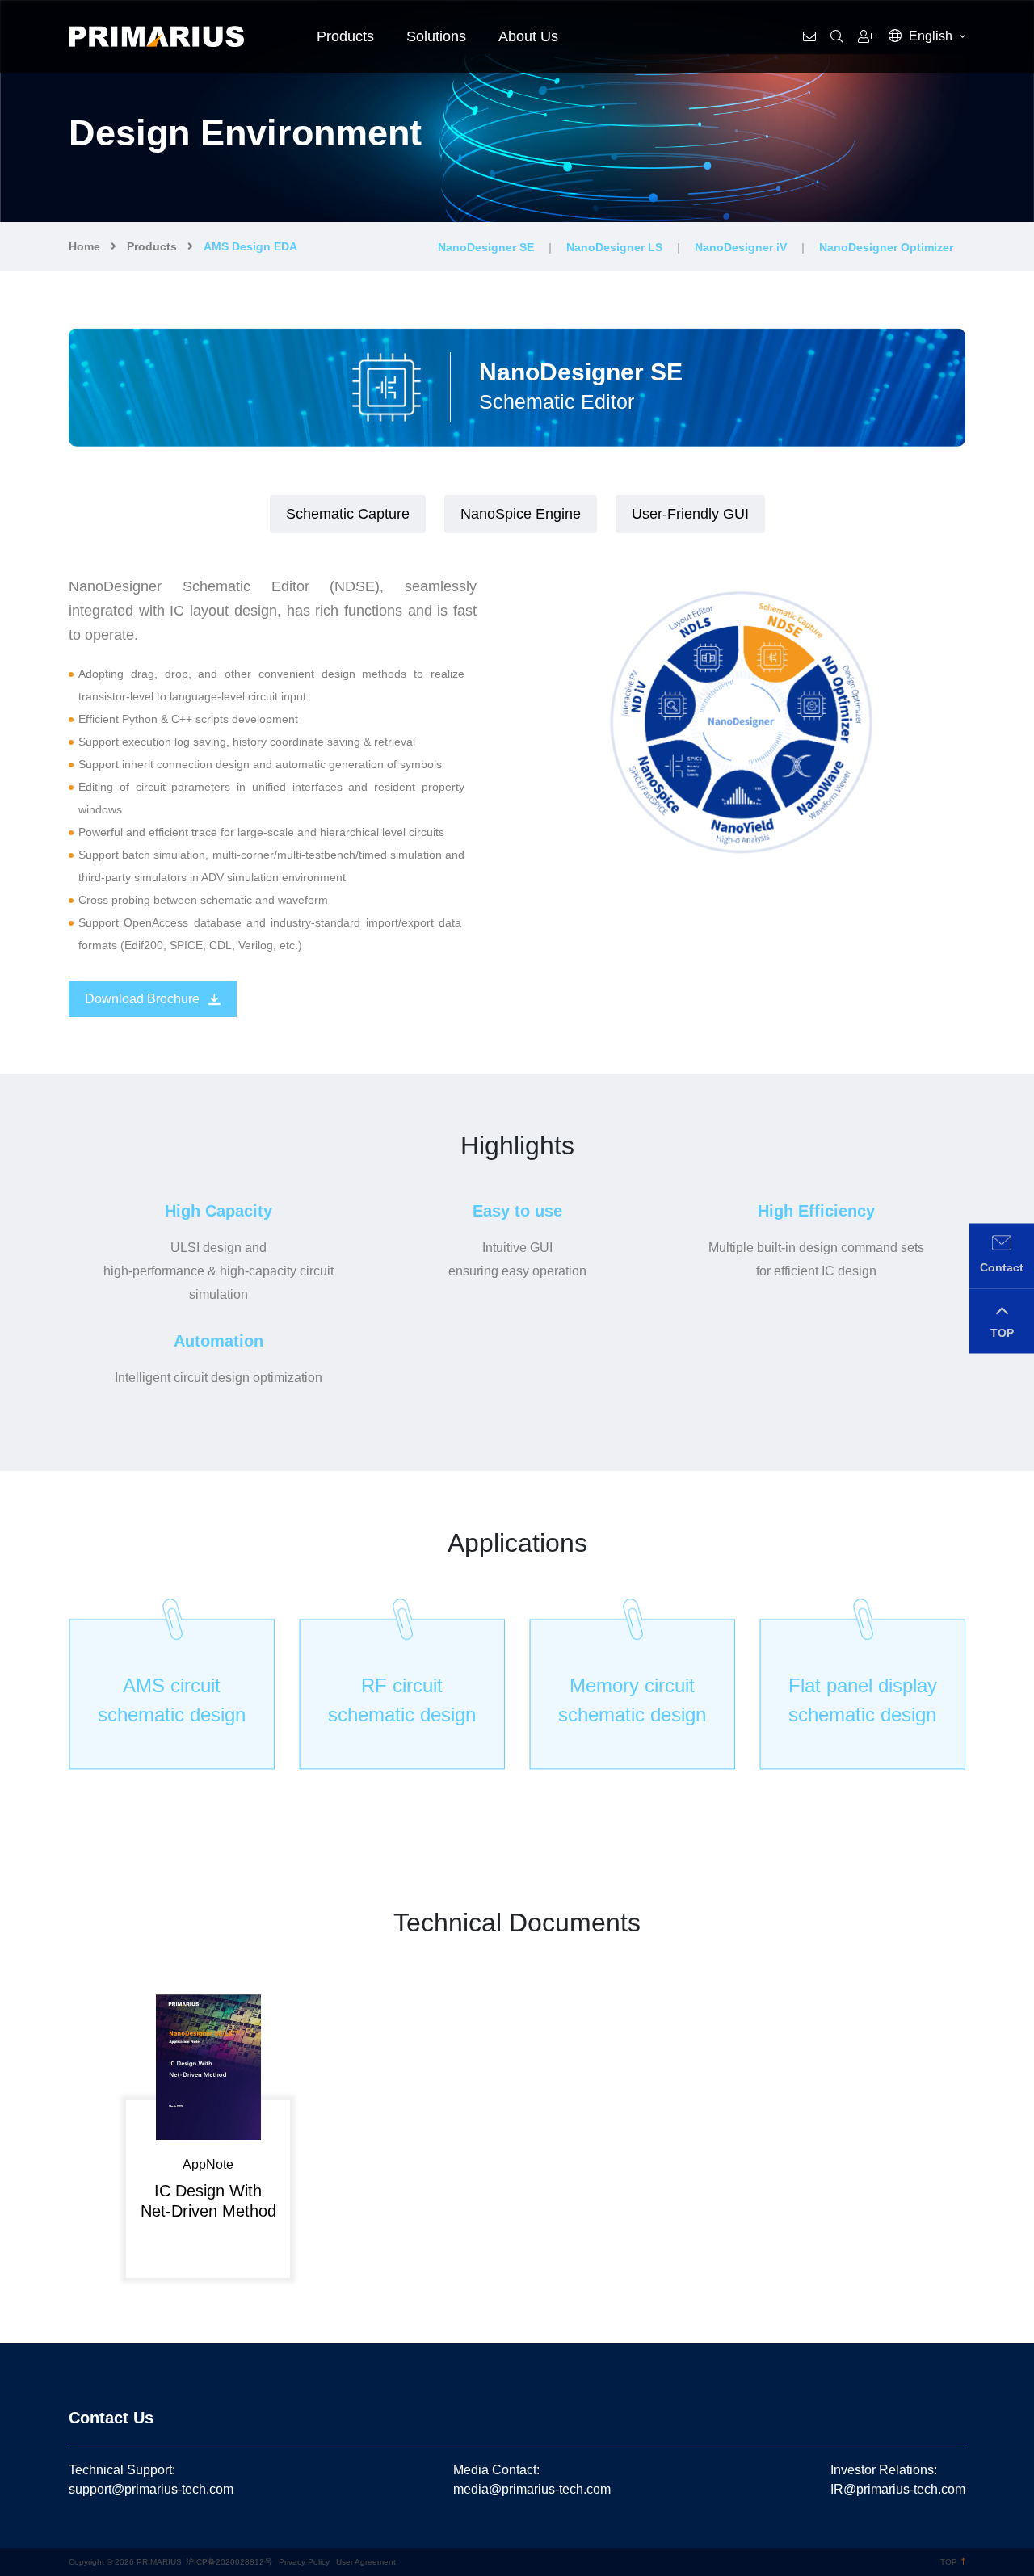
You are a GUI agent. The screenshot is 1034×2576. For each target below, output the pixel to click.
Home (84, 246)
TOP (949, 2562)
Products (345, 36)
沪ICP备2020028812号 (229, 2562)
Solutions (436, 36)
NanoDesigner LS (614, 247)
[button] (76, 2133)
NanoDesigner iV (741, 247)
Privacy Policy (304, 2562)
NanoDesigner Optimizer (886, 247)
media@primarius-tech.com (532, 2489)
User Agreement (366, 2562)
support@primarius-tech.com (151, 2489)
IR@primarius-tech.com (898, 2489)
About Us (528, 36)
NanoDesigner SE (486, 247)
